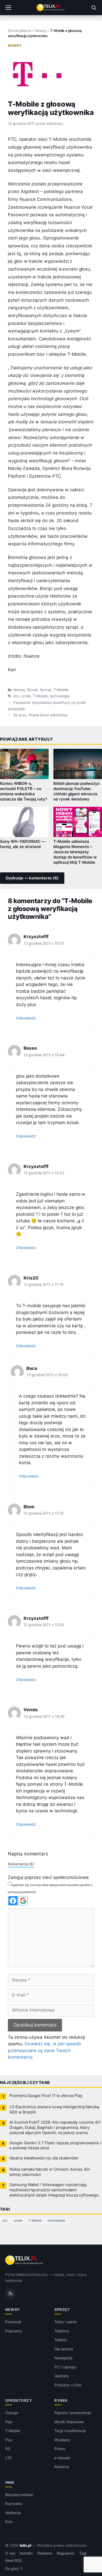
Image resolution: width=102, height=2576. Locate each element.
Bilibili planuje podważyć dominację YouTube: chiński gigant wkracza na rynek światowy (77, 791)
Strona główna (19, 31)
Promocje (13, 2322)
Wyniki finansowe (69, 2422)
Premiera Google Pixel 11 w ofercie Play (46, 2096)
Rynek (33, 690)
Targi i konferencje (70, 2431)
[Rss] (10, 2294)
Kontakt (26, 2553)
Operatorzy (19, 2400)
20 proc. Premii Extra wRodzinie (40, 715)
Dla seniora (64, 2349)
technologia (59, 696)
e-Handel (62, 2458)
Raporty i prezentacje (73, 2413)
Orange (12, 2413)
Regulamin (66, 2553)
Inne (10, 2482)
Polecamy (14, 2331)
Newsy (41, 31)
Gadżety (62, 2376)
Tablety (61, 2340)
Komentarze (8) (21, 1864)
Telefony (62, 2331)
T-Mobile (61, 690)
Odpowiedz (26, 1018)
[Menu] (8, 8)
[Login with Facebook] (13, 1901)
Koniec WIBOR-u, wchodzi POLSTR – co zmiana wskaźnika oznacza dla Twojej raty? (24, 791)
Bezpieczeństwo (19, 2495)
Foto (9, 2522)
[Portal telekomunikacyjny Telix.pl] (51, 8)
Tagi (83, 2553)
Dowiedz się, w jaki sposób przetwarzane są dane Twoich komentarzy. (44, 2050)
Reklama (62, 2467)
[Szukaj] (94, 8)
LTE (8, 2458)
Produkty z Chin (68, 2385)
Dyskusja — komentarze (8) (32, 878)
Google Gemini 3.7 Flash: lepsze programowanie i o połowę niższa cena (55, 2146)
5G (8, 2449)
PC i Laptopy (65, 2367)
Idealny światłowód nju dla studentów (44, 2158)
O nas (10, 2553)
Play (9, 2422)
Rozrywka (14, 2504)
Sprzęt (46, 690)
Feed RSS (13, 2561)
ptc (16, 696)
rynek (26, 696)
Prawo (60, 2449)
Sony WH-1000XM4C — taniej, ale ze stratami (23, 844)
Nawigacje (63, 2358)
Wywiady (62, 2440)
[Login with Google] (23, 1901)
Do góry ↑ (14, 2569)
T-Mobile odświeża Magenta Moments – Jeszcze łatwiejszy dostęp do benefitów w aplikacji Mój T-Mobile (75, 852)
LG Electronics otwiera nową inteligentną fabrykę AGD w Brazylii (54, 2110)
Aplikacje (13, 2513)
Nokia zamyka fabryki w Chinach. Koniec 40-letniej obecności (50, 2172)
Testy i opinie (66, 2322)
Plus (9, 2440)
